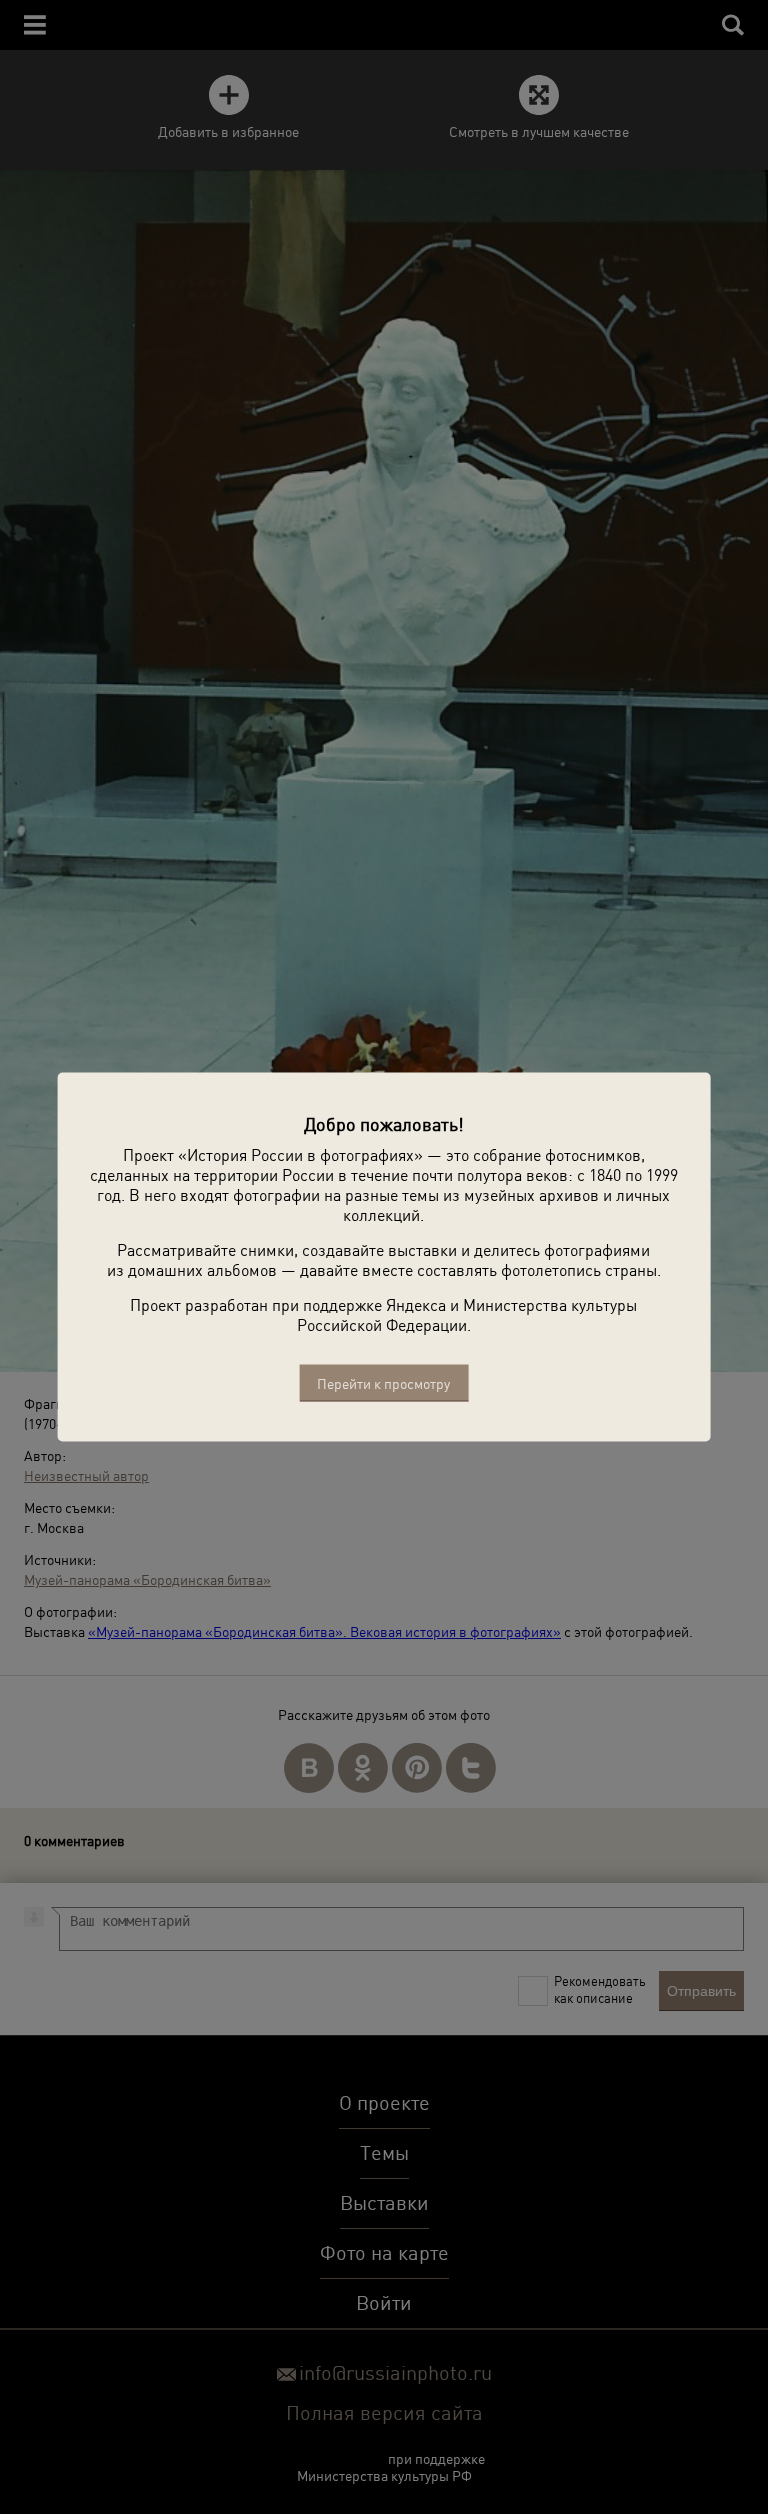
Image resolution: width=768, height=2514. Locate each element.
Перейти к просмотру (383, 1383)
